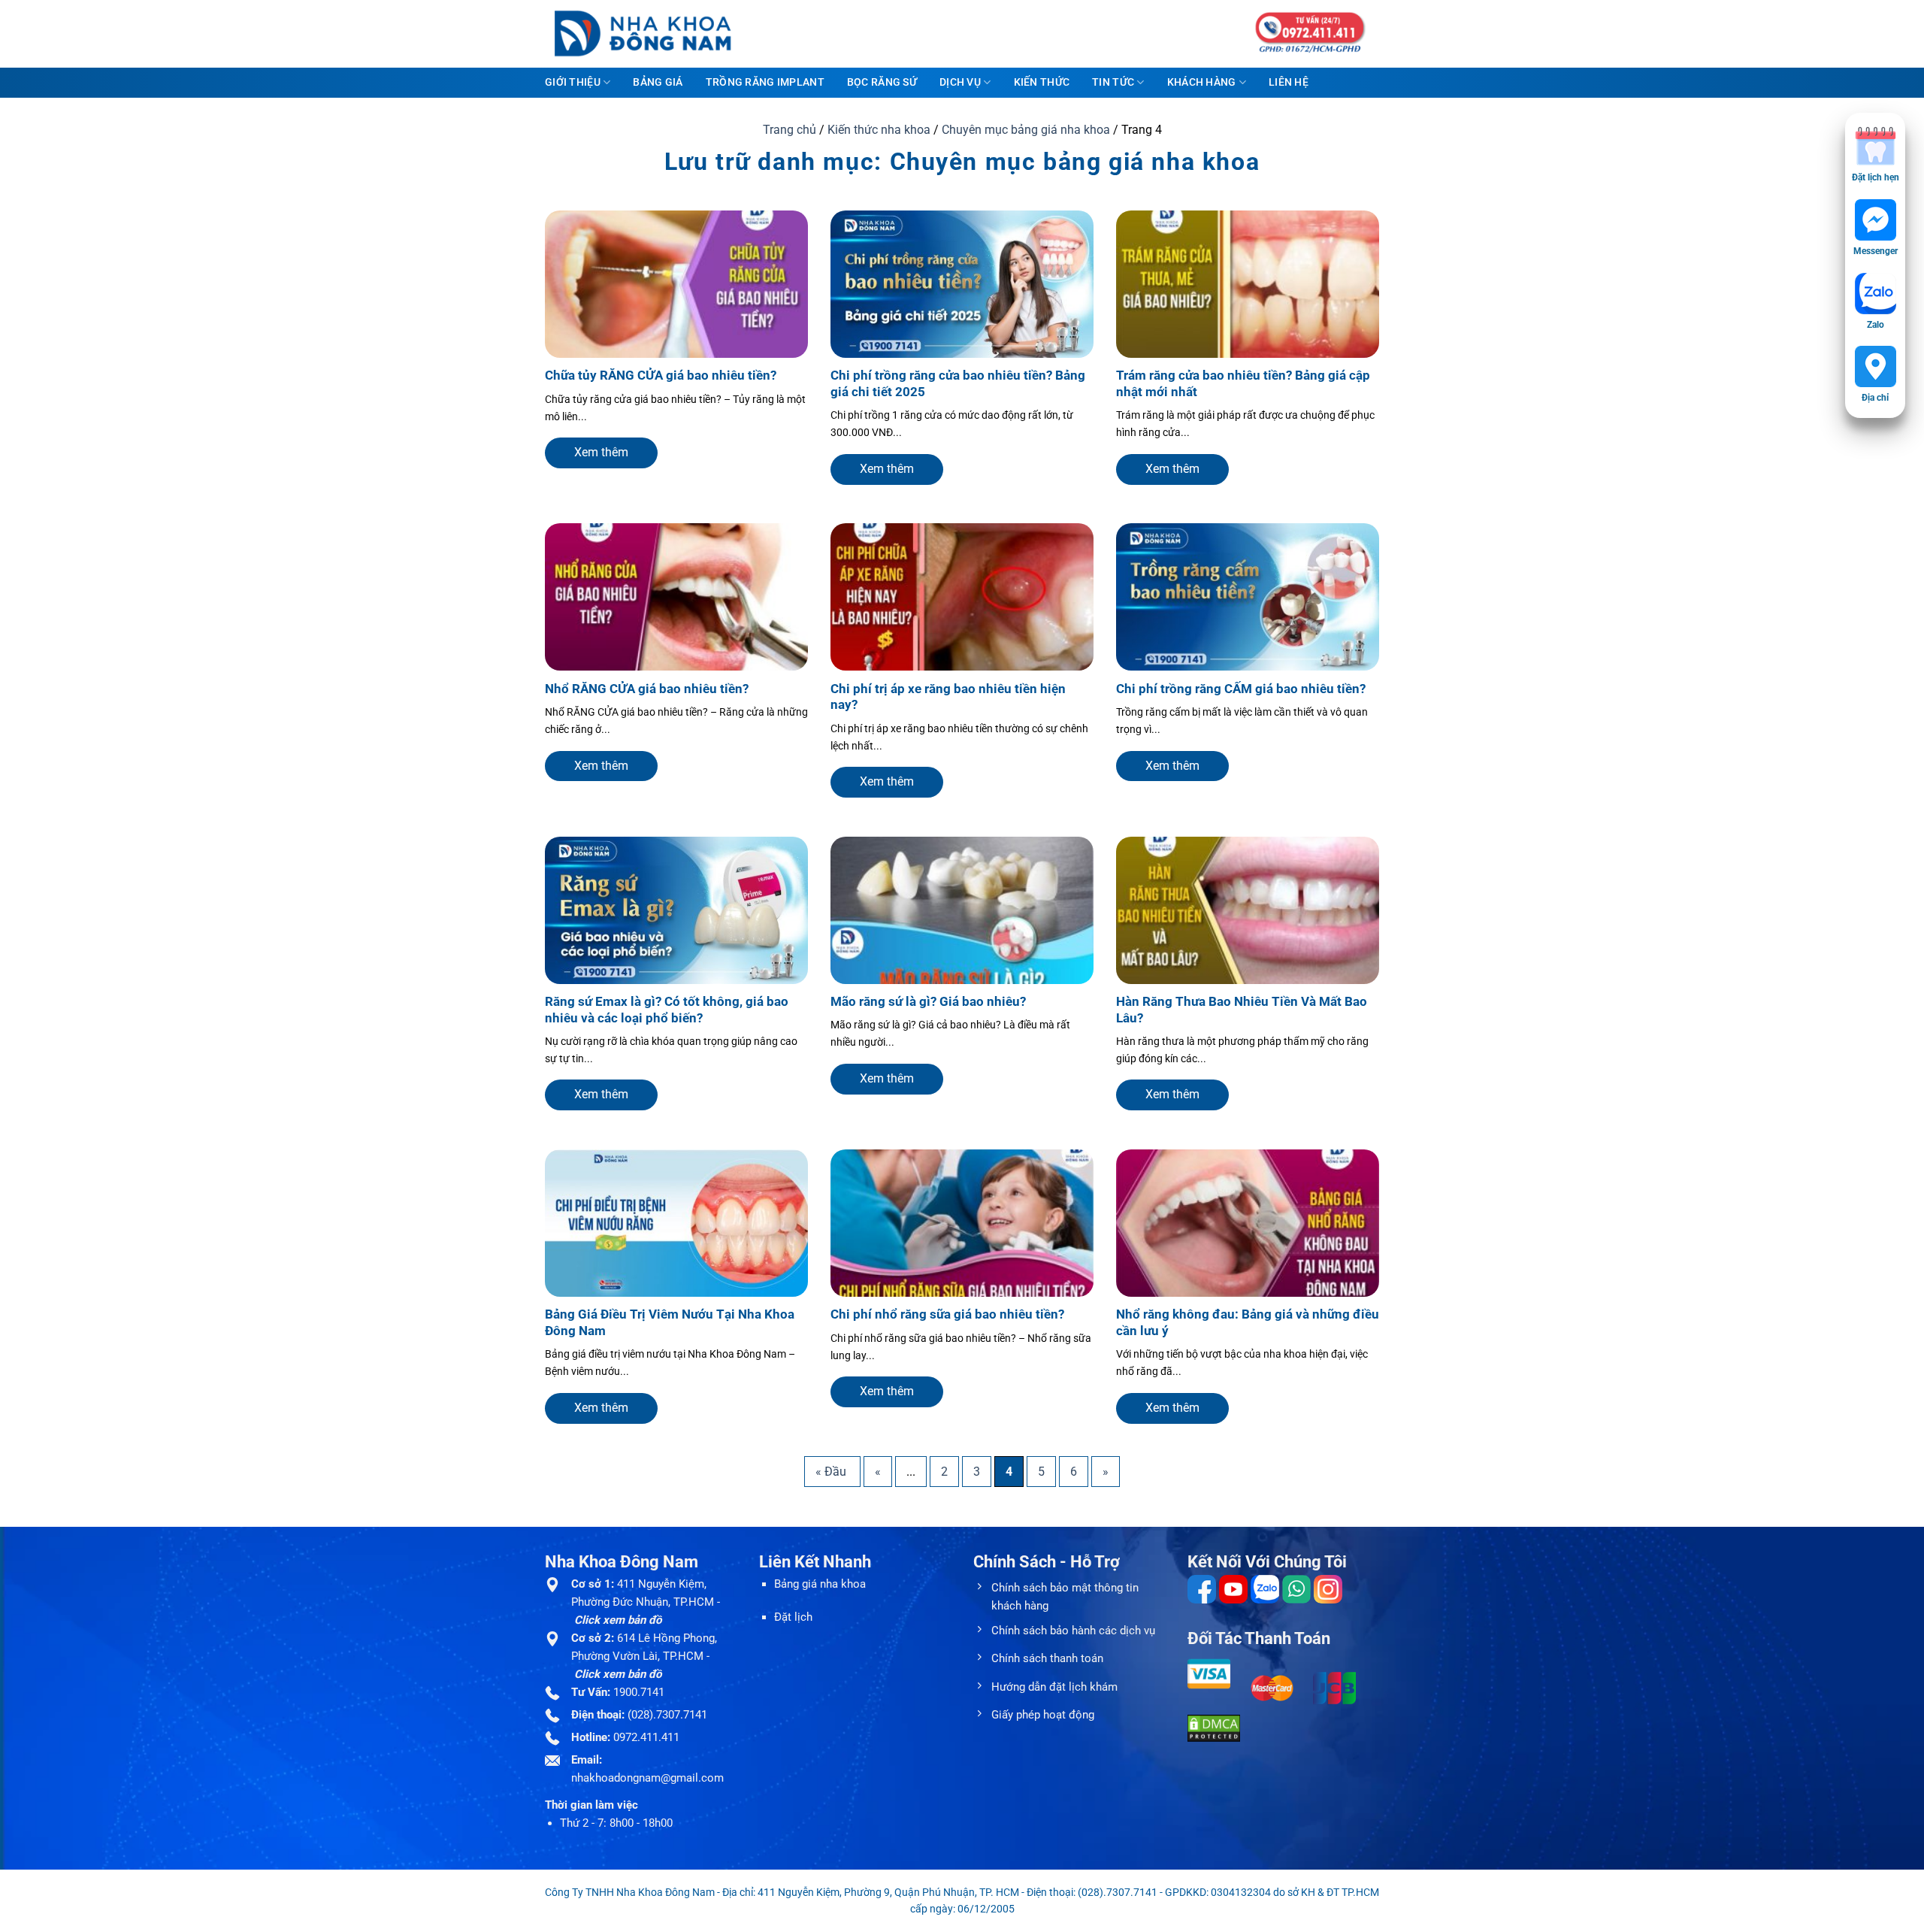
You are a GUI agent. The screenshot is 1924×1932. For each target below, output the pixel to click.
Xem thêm (601, 452)
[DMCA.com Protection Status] (1214, 1728)
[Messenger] (1875, 220)
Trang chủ (790, 130)
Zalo (1876, 325)
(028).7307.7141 (667, 1715)
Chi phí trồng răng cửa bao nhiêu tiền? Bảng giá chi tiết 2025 (958, 384)
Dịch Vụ (960, 82)
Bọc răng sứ (882, 82)
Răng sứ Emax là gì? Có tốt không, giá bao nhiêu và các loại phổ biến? (667, 1010)
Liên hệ (1289, 82)
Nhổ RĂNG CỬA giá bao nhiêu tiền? (647, 689)
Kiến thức (1042, 82)
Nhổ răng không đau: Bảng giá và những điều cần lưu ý (1248, 1323)
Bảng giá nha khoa (820, 1584)
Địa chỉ (1875, 398)
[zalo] (1875, 294)
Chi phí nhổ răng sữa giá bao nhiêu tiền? (947, 1314)
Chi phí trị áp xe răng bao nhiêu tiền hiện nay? (948, 697)
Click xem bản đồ (618, 1620)
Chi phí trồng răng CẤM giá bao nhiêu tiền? (1241, 689)
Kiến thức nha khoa (879, 130)
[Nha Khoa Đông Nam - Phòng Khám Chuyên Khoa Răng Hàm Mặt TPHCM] (653, 34)
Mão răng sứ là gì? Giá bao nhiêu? (928, 1002)
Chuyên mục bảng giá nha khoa (1026, 130)
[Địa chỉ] (1875, 366)
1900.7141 (639, 1692)
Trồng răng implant (765, 82)
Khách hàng (1202, 82)
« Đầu (832, 1472)
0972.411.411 (646, 1737)
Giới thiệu (573, 82)
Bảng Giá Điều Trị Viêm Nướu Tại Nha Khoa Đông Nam (670, 1323)
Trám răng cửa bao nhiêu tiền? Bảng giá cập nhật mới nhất (1243, 384)
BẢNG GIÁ (658, 82)
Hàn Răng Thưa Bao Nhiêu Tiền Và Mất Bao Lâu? (1242, 1010)
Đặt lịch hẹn (1876, 177)
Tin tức (1113, 82)
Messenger (1876, 251)
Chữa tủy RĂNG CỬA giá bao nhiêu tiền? (661, 375)
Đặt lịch (793, 1617)
